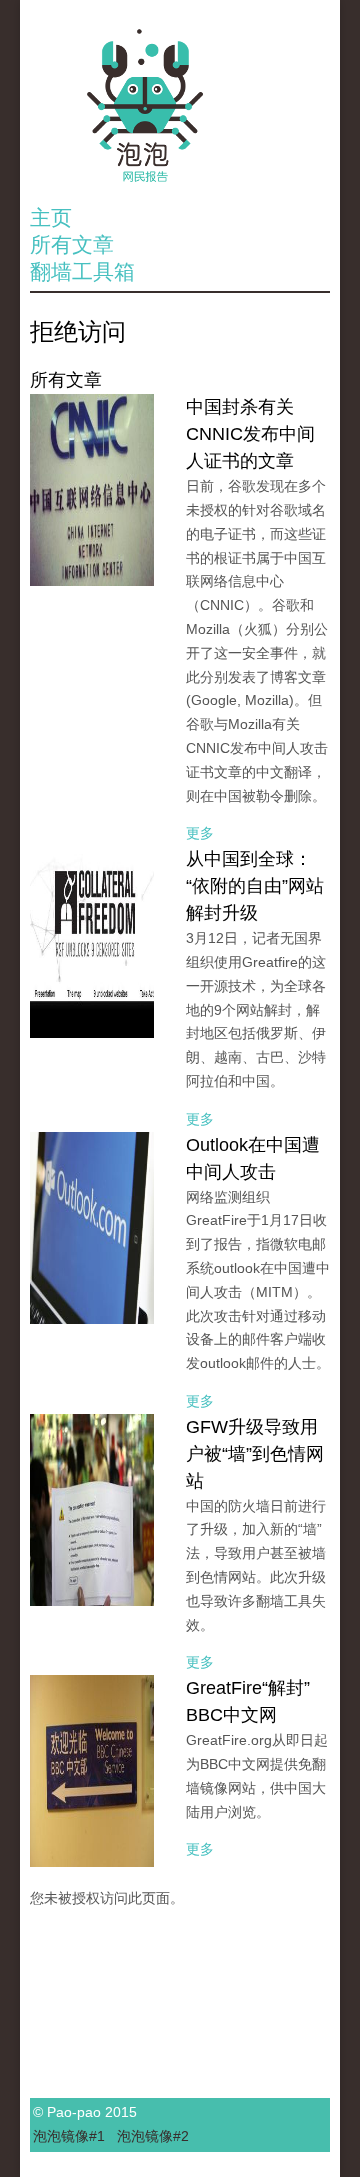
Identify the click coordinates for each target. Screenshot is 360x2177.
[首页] (180, 105)
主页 (51, 217)
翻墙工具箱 (82, 271)
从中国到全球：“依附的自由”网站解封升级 (255, 886)
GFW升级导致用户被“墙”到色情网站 (255, 1454)
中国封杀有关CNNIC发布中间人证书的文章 (250, 434)
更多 (200, 833)
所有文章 (72, 244)
